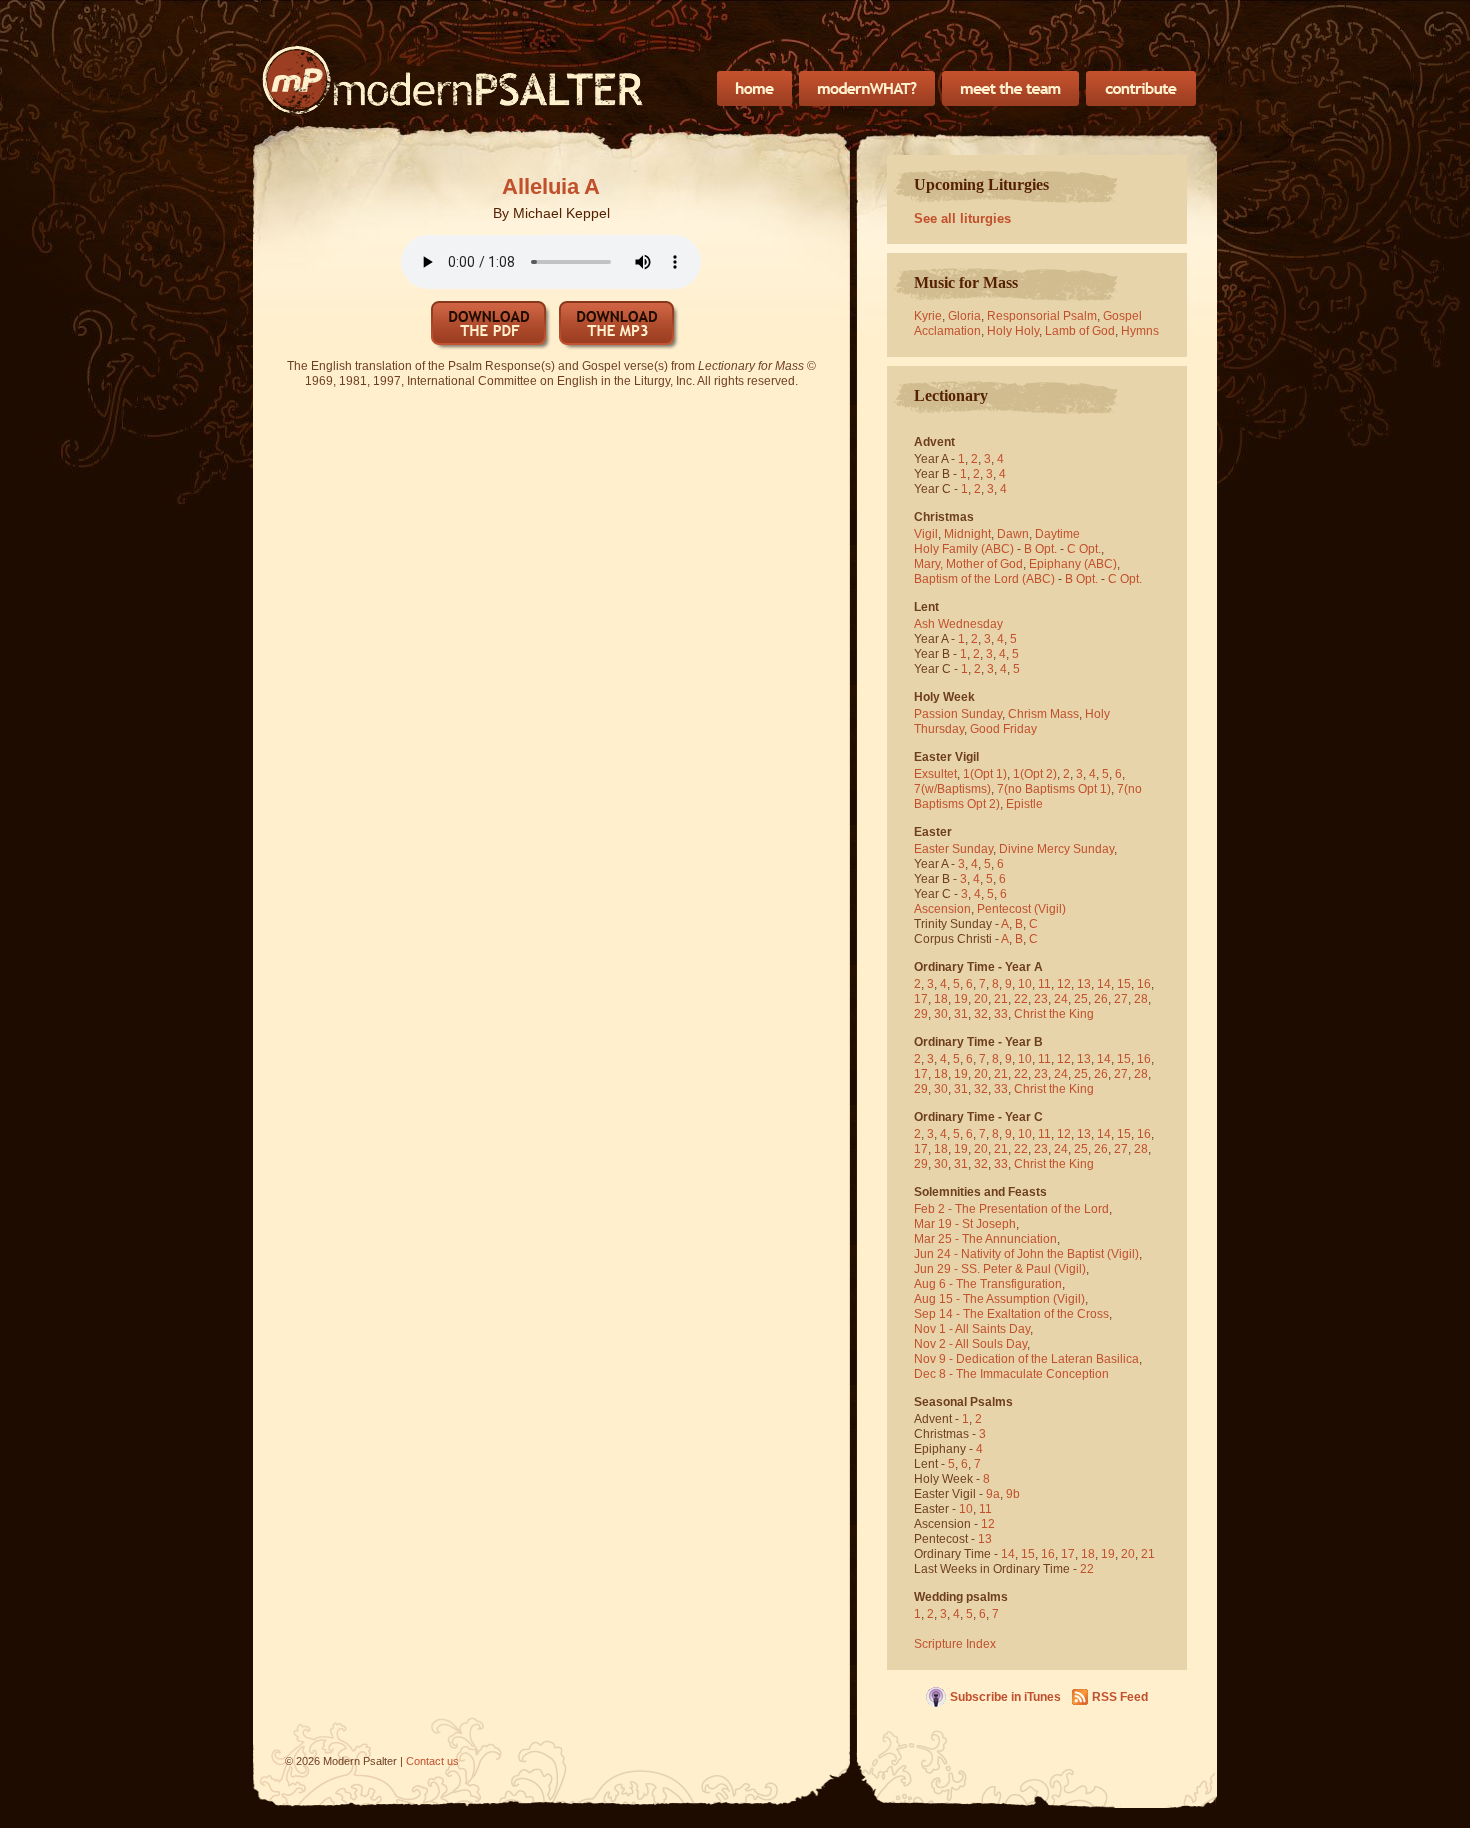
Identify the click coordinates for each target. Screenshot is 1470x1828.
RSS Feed (1120, 1697)
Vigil (926, 534)
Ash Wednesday (958, 624)
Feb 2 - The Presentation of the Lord (1011, 1209)
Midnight (967, 534)
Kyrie (928, 316)
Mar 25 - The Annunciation (985, 1239)
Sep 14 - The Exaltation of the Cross (1011, 1314)
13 (1084, 984)
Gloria (964, 316)
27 (1121, 999)
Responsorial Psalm (1042, 316)
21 (1001, 999)
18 (941, 999)
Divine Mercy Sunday (1056, 849)
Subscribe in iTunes (1005, 1697)
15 (1124, 984)
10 (1025, 984)
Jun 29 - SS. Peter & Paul (982, 1269)
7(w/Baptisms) (952, 789)
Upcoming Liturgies (981, 184)
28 (1141, 999)
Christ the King (1054, 1014)
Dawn (1013, 534)
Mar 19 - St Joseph (965, 1224)
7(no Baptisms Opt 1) (1054, 789)
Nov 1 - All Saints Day (972, 1329)
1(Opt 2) (1035, 774)
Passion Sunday (958, 714)
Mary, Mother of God (968, 564)
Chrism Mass (1043, 714)
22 (1021, 999)
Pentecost (1004, 909)
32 (981, 1014)
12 (1064, 984)
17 (921, 999)
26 (1101, 999)
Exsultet (935, 774)
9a (993, 1494)
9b (1013, 1494)
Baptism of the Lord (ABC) (984, 579)
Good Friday (1003, 729)
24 (1061, 999)
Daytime (1057, 534)
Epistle (1024, 804)
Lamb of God (1080, 331)
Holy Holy (1013, 331)
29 (921, 1014)
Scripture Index (955, 1644)
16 (1144, 984)
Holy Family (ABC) (964, 549)
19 (961, 999)
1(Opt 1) (985, 774)
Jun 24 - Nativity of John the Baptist (1009, 1254)
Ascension (942, 909)
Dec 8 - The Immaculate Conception (1011, 1374)
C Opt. (1084, 549)
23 (1041, 999)
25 (1081, 999)
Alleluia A (551, 186)
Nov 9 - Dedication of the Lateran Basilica (1026, 1359)
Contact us (432, 1761)
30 (941, 1014)
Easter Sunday (953, 849)
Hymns (1140, 331)
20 (981, 999)
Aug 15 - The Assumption (982, 1299)
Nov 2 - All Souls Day (970, 1344)
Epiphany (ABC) (1073, 564)
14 (1104, 984)
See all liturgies (962, 218)
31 (961, 1014)
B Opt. (1040, 549)
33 (1001, 1014)
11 (1044, 984)
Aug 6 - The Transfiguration (988, 1284)
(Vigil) (1050, 909)
